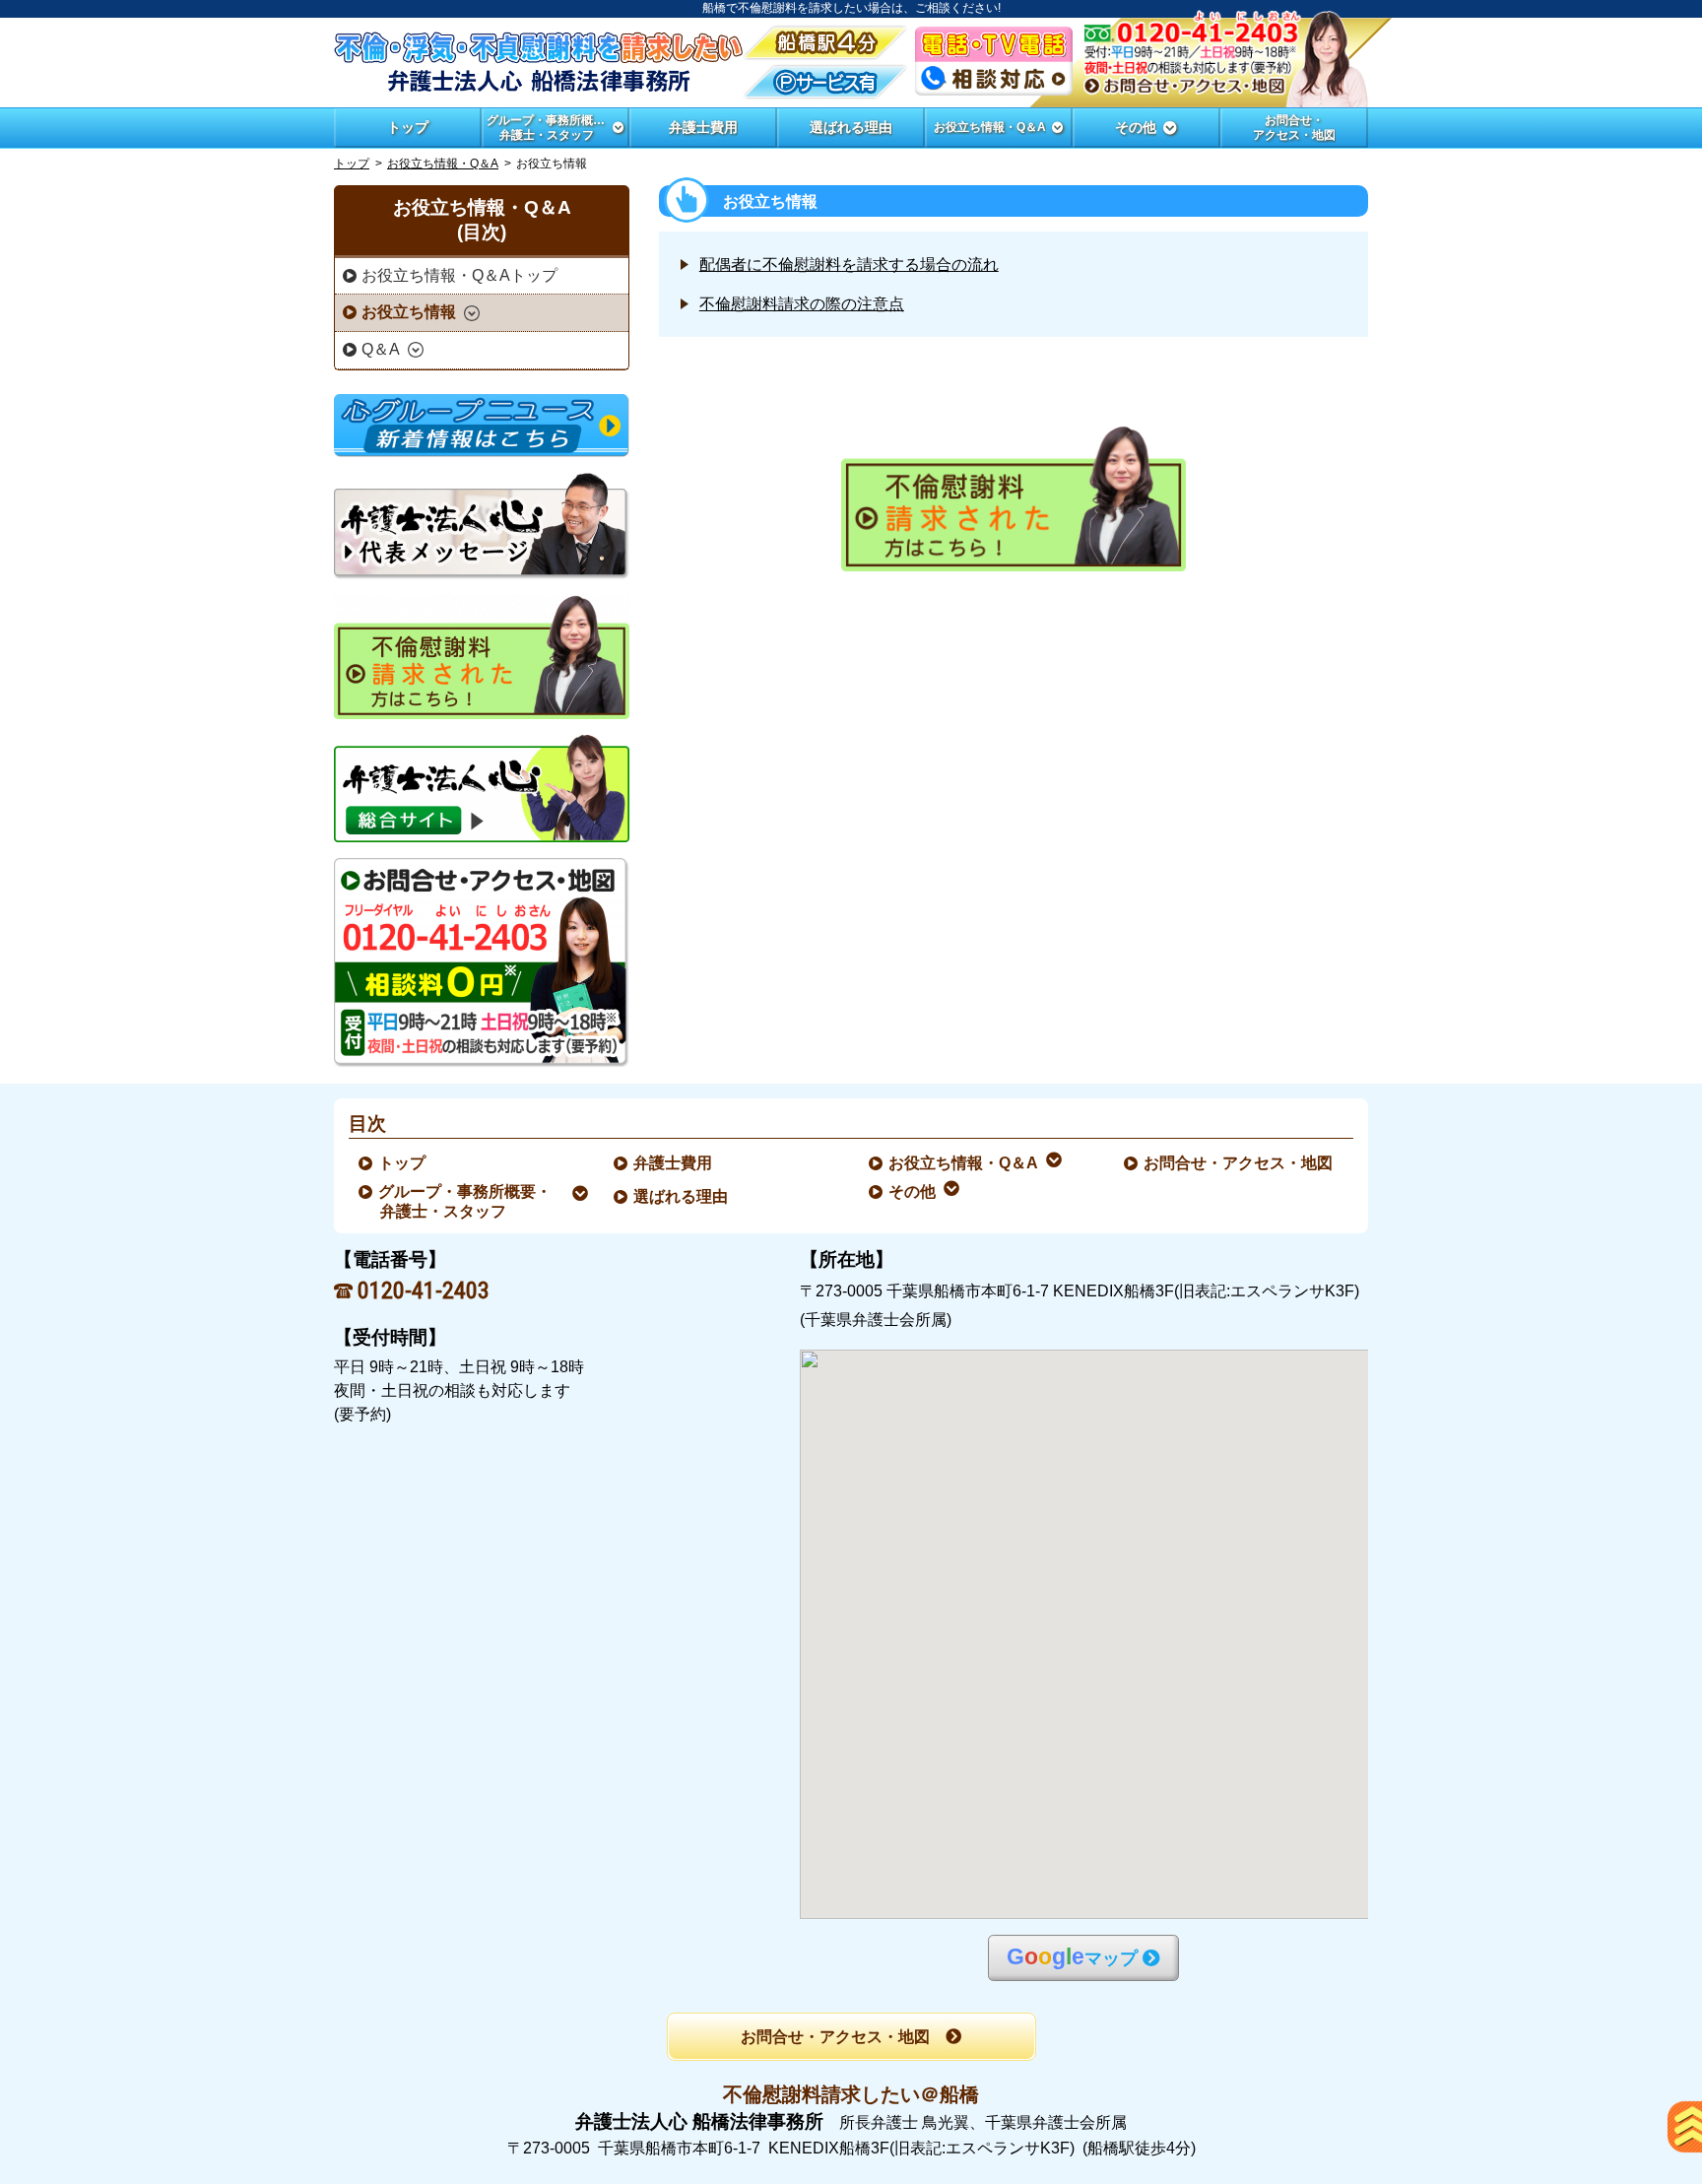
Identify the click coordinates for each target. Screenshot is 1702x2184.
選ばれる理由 (682, 1196)
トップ (408, 127)
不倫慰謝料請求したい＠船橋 (851, 2094)
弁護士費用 (674, 1163)
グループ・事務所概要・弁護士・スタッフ (466, 1201)
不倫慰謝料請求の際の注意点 (802, 304)
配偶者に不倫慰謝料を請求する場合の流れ (849, 265)
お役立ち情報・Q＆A (443, 164)
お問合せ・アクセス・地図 (1239, 1163)
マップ (1072, 1957)
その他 (913, 1191)
